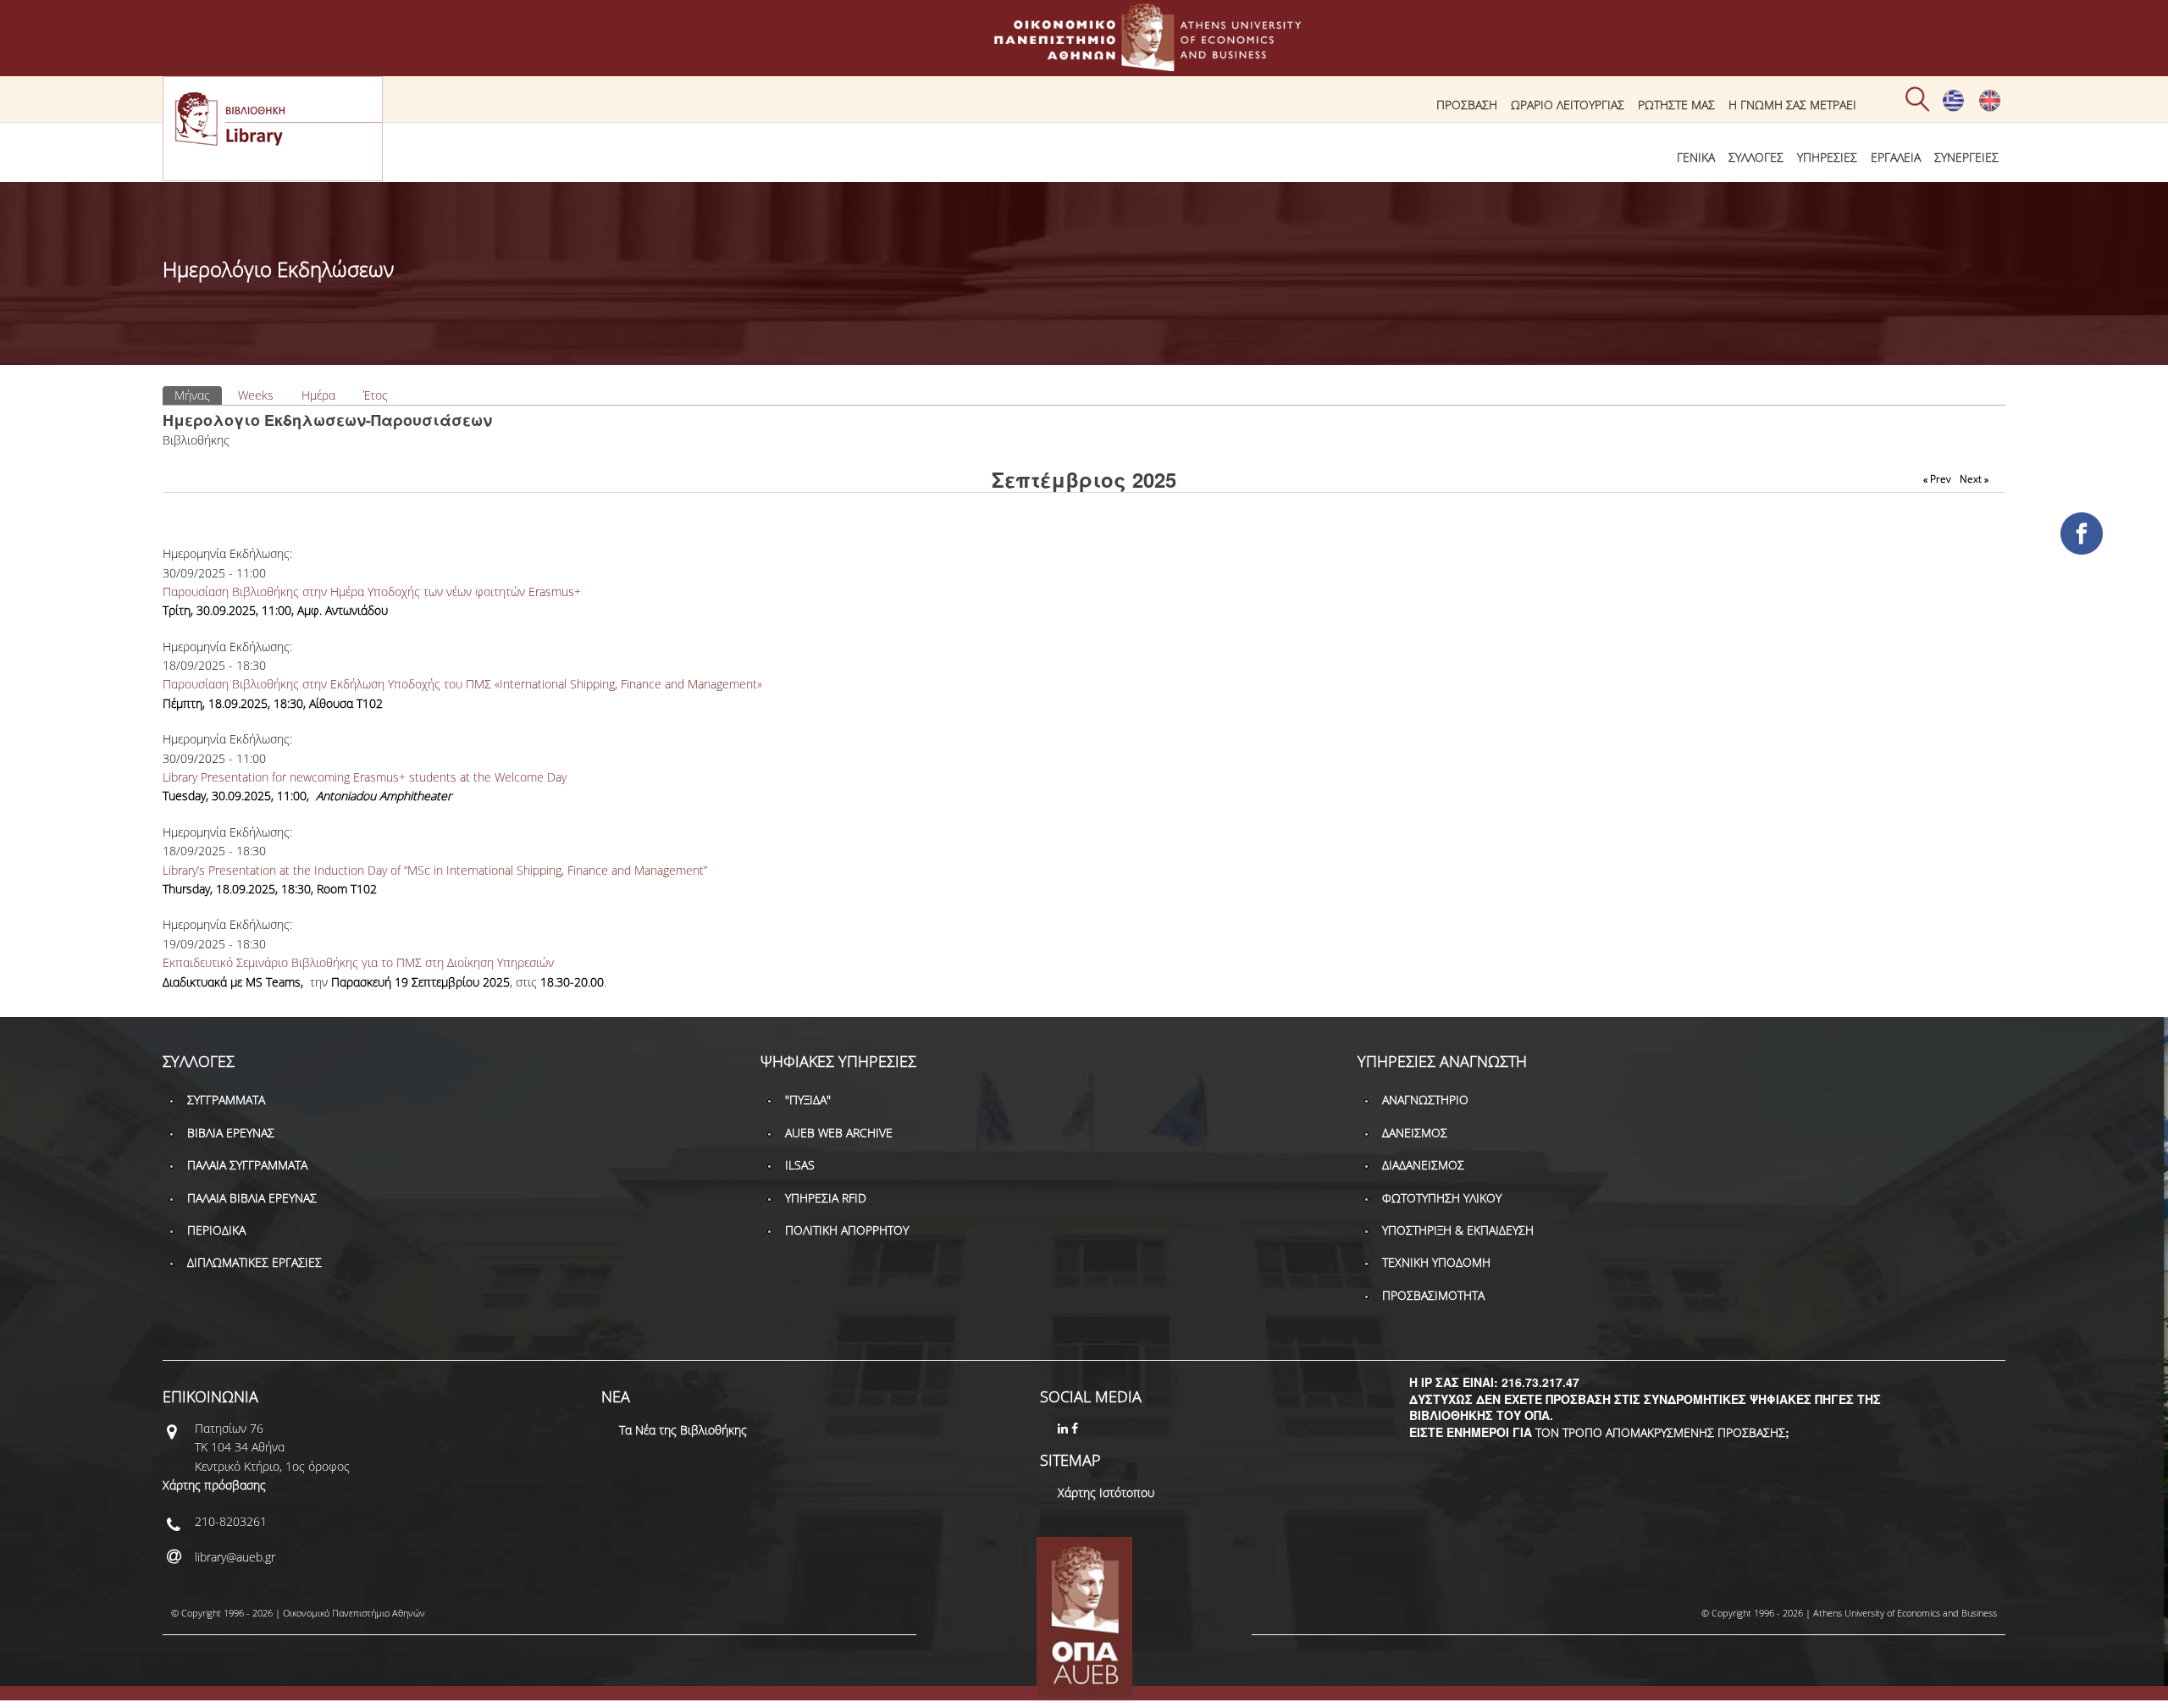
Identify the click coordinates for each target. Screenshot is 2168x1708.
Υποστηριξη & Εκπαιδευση (1458, 1230)
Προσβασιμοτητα (1433, 1295)
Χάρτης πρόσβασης (214, 1485)
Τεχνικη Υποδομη (1436, 1262)
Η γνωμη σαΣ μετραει (1792, 105)
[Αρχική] (1084, 63)
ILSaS (800, 1165)
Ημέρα (318, 395)
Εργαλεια (1896, 157)
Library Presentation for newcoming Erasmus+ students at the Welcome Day (365, 777)
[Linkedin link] (1065, 1428)
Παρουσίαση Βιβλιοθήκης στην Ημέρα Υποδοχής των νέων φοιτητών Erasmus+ (372, 591)
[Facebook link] (1076, 1428)
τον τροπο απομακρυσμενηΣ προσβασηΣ (1660, 1432)
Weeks (256, 395)
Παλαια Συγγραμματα (247, 1165)
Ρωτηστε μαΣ (1676, 105)
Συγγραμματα (226, 1100)
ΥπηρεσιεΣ (1827, 157)
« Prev (1937, 479)
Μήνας (198, 395)
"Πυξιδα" (808, 1100)
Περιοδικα (216, 1230)
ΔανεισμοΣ (1415, 1133)
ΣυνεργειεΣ (1966, 157)
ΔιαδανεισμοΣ (1423, 1165)
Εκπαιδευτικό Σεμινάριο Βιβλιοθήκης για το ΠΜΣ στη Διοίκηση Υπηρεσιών (358, 962)
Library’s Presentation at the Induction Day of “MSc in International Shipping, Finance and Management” (435, 870)
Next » (1974, 479)
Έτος (376, 395)
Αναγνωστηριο (1425, 1100)
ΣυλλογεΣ (1756, 157)
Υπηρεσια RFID (826, 1198)
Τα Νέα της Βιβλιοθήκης (683, 1430)
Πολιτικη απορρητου (847, 1230)
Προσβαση (1467, 105)
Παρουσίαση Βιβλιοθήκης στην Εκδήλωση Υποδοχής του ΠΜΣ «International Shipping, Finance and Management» (462, 684)
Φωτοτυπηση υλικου (1442, 1198)
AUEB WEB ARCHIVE (839, 1133)
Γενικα (1696, 157)
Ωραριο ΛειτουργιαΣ (1568, 105)
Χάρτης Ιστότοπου (1106, 1492)
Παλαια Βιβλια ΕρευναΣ (252, 1198)
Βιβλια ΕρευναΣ (231, 1133)
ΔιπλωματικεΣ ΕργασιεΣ (254, 1262)
